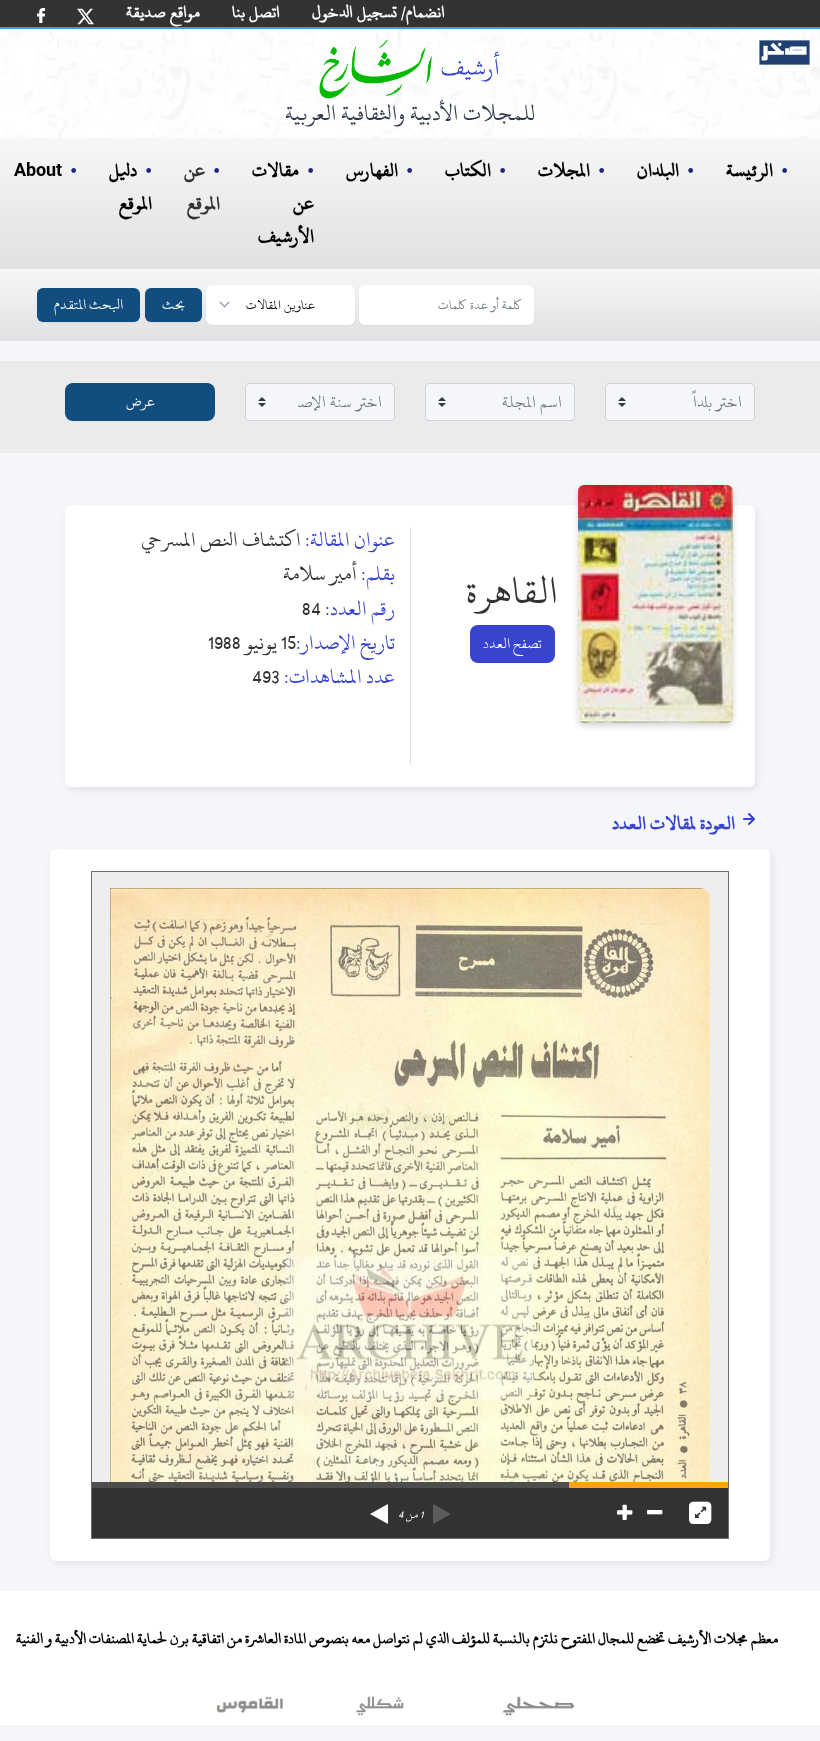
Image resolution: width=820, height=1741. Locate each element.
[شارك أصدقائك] (41, 15)
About (38, 171)
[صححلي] (538, 1710)
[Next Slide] (379, 1507)
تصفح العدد (512, 643)
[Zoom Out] (654, 1513)
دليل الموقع (130, 187)
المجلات (564, 170)
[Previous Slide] (442, 1507)
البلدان (658, 170)
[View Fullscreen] (700, 1513)
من (410, 1515)
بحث (173, 304)
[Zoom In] (624, 1513)
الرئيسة (749, 170)
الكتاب (468, 170)
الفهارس (372, 170)
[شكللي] (380, 1710)
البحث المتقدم (88, 304)
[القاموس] (252, 1710)
